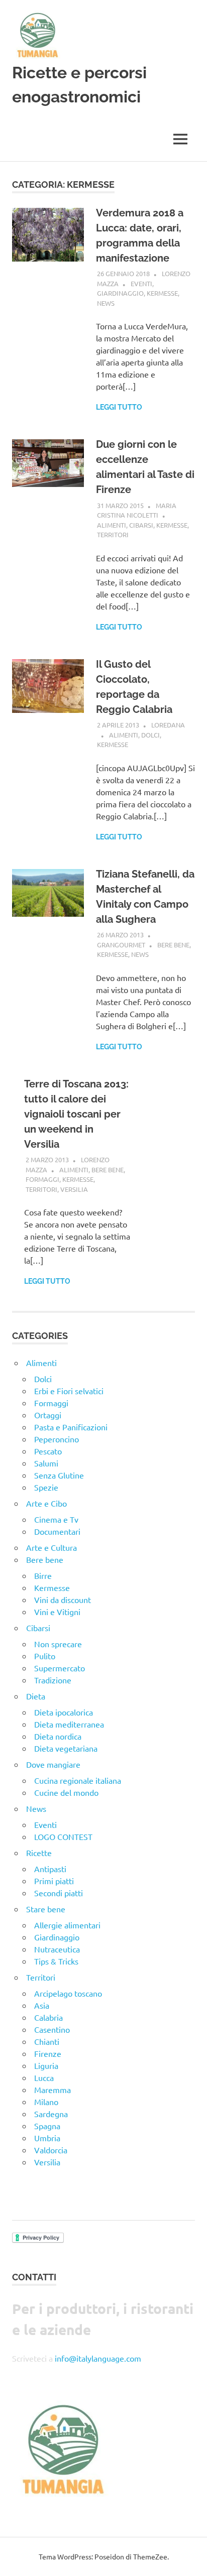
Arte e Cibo (46, 1503)
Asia (42, 2005)
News (106, 303)
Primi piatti (54, 1881)
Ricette (39, 1853)
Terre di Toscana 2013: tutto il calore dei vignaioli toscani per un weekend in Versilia (76, 1114)
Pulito (45, 1656)
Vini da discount (63, 1600)
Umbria (47, 2138)
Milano (46, 2102)
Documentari (57, 1531)
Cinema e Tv (56, 1519)
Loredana (168, 725)
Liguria (46, 2065)
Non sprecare (58, 1644)
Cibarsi (141, 525)
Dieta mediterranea (69, 1724)
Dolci (150, 735)
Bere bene (173, 945)
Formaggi (42, 1179)
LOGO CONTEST (63, 1836)
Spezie (46, 1487)
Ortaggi (48, 1415)
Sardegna (51, 2114)
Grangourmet (121, 945)
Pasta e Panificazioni (71, 1427)
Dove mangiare (53, 1764)
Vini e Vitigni (57, 1612)
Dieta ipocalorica (64, 1712)
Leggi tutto (119, 407)
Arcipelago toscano (68, 1993)
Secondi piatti (59, 1893)
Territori (113, 534)
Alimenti (112, 525)
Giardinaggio (120, 293)
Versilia (74, 1189)
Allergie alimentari (67, 1925)
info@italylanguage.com (98, 2358)
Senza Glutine (59, 1475)
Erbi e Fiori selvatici (69, 1391)
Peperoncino (57, 1439)
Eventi (141, 283)
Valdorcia (51, 2150)
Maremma (53, 2090)
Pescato (48, 1451)
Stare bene (46, 1909)
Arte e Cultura (51, 1547)
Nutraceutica (57, 1949)
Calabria (48, 2017)
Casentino (52, 2029)
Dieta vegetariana (66, 1748)
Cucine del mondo (66, 1792)
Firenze (48, 2053)
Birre (43, 1575)
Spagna (47, 2126)
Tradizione (53, 1680)
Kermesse (162, 293)
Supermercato (60, 1668)
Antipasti (50, 1869)
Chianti (47, 2041)
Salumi (46, 1463)
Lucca (44, 2077)
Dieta (36, 1696)
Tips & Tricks (56, 1961)
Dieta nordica (58, 1736)
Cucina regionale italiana (78, 1780)
